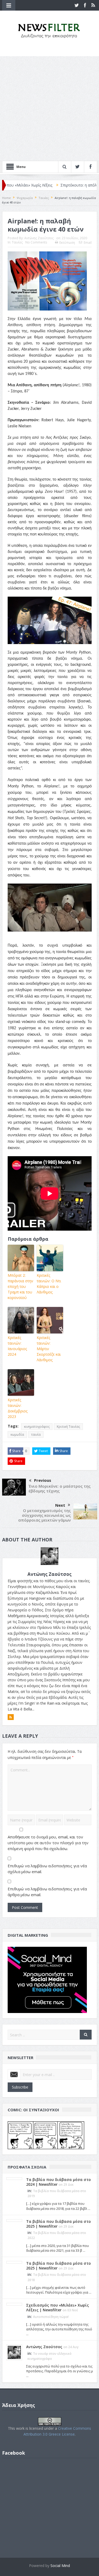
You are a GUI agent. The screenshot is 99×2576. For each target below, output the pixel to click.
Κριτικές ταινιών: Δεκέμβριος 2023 (18, 1408)
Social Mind (60, 2566)
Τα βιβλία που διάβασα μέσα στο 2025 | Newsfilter (58, 2224)
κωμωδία (17, 1435)
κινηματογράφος (37, 1427)
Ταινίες (17, 242)
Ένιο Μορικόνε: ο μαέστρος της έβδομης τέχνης (60, 1488)
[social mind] (47, 1979)
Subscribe (20, 2087)
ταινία (36, 1435)
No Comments (36, 242)
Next (60, 1505)
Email (88, 243)
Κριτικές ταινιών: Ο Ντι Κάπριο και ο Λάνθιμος (49, 1284)
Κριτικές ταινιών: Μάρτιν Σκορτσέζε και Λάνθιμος (49, 1349)
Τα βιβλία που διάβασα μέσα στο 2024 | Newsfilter (58, 2182)
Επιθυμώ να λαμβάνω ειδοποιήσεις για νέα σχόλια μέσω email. (47, 1869)
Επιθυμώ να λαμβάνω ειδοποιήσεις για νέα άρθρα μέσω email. (47, 1892)
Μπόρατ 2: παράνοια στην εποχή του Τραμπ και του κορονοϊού (20, 1286)
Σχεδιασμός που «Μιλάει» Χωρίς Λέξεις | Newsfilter (58, 2307)
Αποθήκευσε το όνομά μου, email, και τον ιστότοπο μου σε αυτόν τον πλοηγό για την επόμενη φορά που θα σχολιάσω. (48, 1843)
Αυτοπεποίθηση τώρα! (51, 2317)
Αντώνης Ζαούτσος (39, 238)
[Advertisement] (49, 108)
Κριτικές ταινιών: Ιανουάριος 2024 (17, 1346)
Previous (43, 1480)
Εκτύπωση (67, 243)
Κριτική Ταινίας (68, 1427)
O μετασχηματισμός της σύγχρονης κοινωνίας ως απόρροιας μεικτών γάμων (44, 1515)
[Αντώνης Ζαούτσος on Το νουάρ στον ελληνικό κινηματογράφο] (14, 2352)
